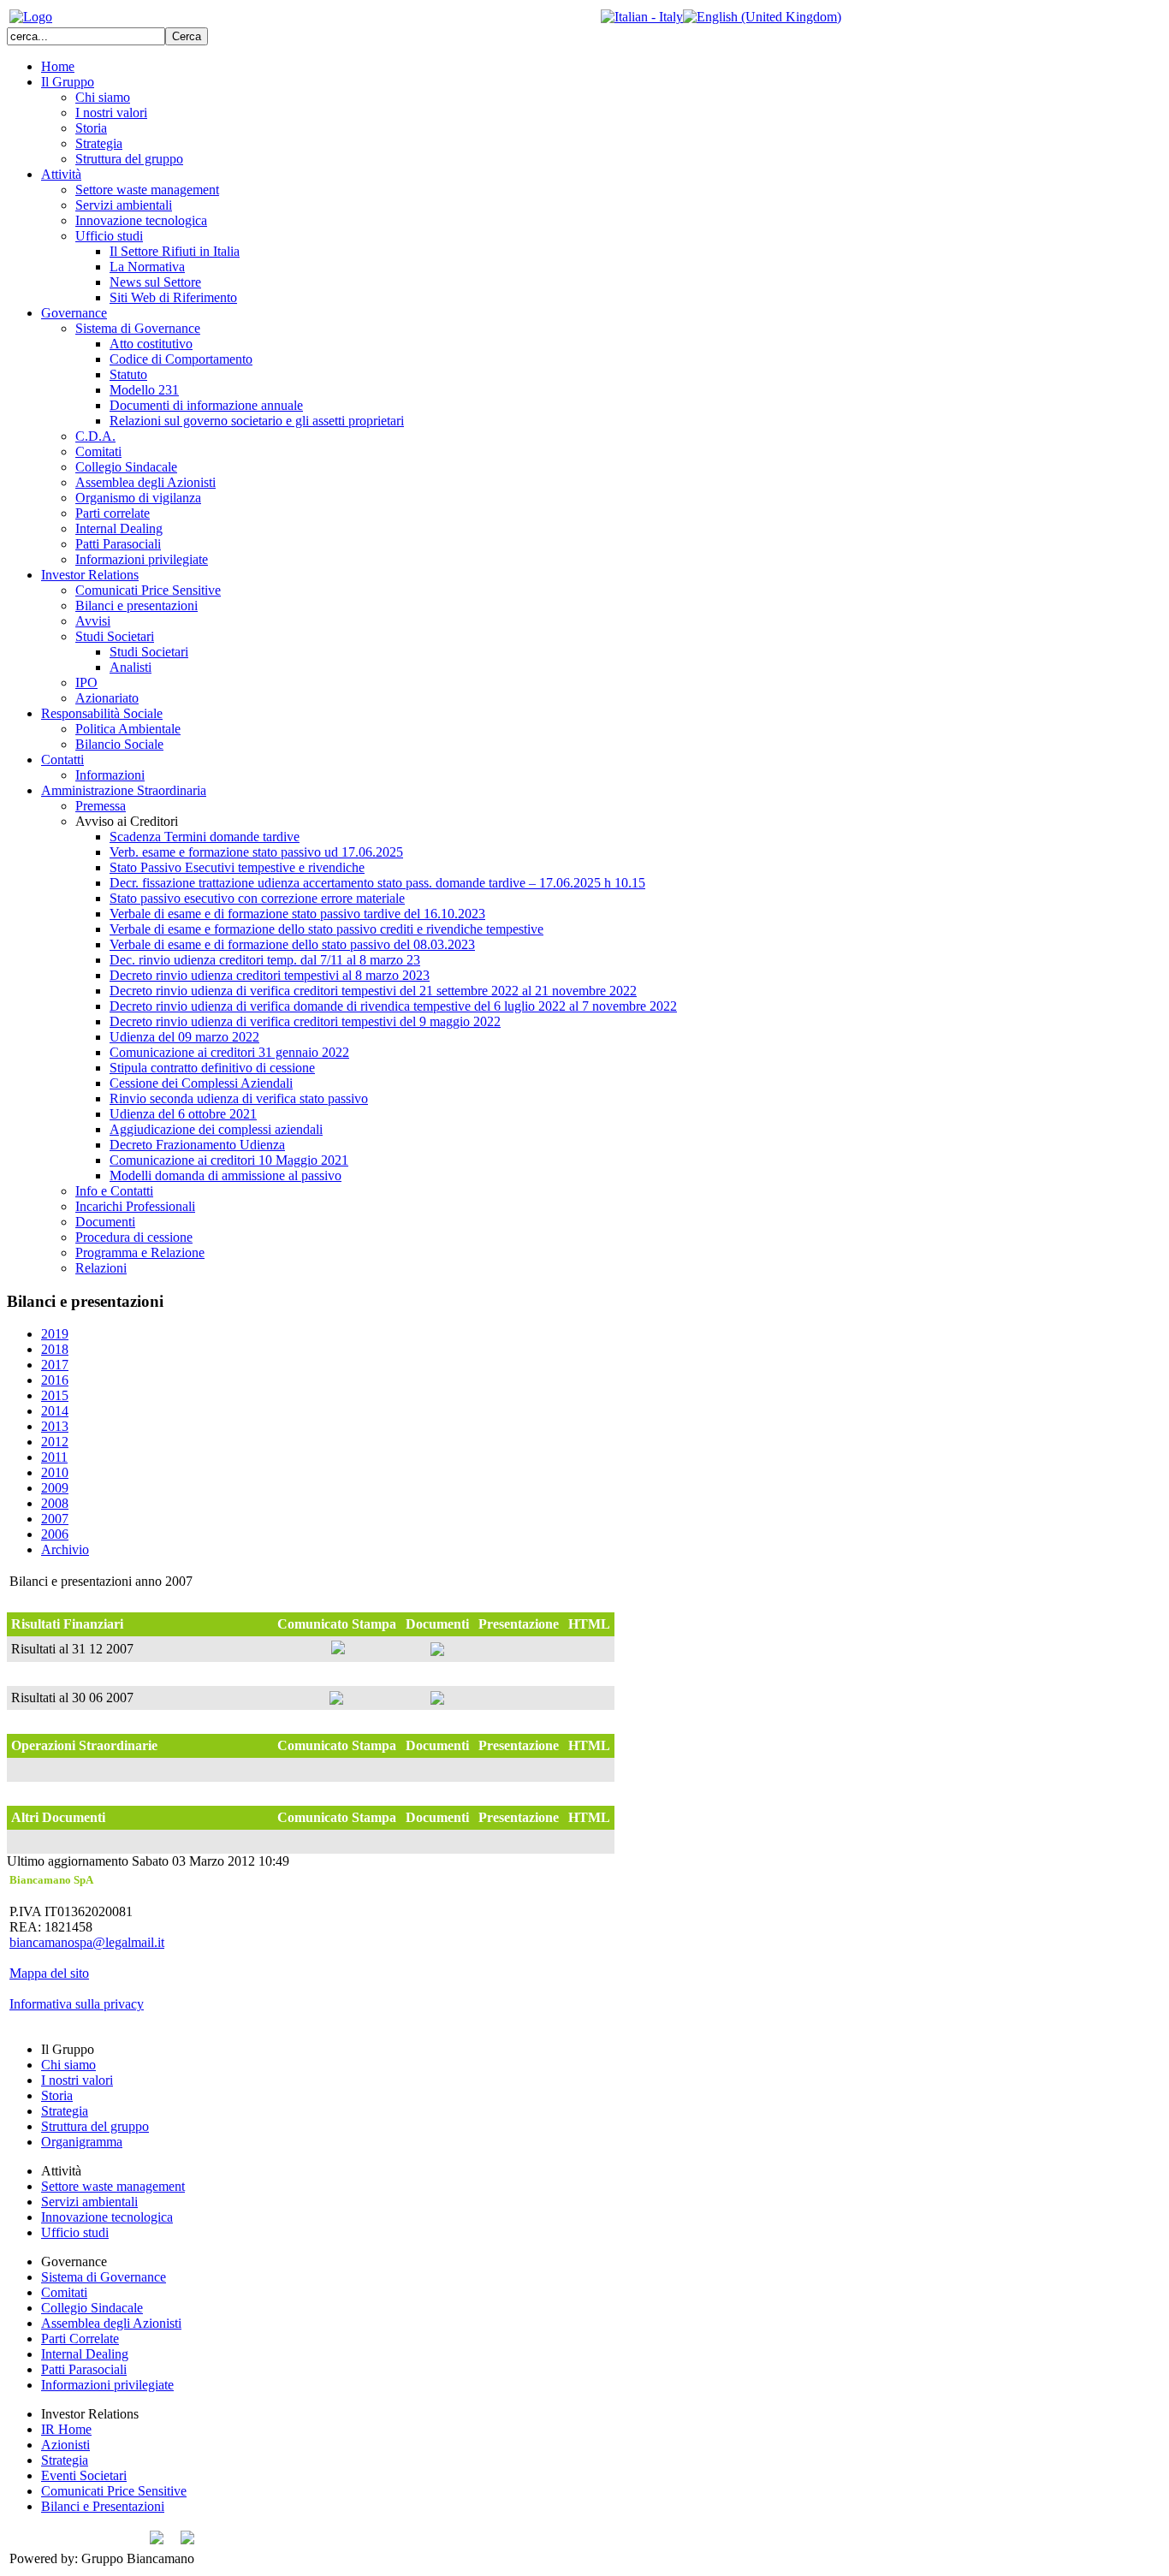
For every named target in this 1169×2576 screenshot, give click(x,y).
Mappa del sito (49, 1973)
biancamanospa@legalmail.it (87, 1942)
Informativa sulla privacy (77, 2004)
